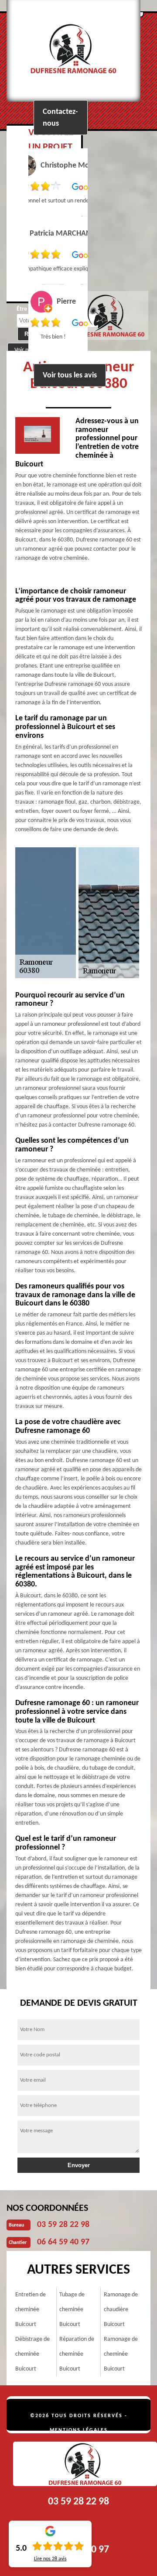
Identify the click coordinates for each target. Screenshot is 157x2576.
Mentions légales (79, 2430)
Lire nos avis (50, 2559)
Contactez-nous (60, 117)
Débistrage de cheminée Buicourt (32, 2354)
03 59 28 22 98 (63, 2225)
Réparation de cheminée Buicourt (77, 2354)
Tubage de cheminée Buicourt (72, 2310)
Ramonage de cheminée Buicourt (121, 2354)
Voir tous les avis (70, 375)
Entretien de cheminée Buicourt (31, 2310)
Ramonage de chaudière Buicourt (121, 2310)
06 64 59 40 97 (63, 2242)
